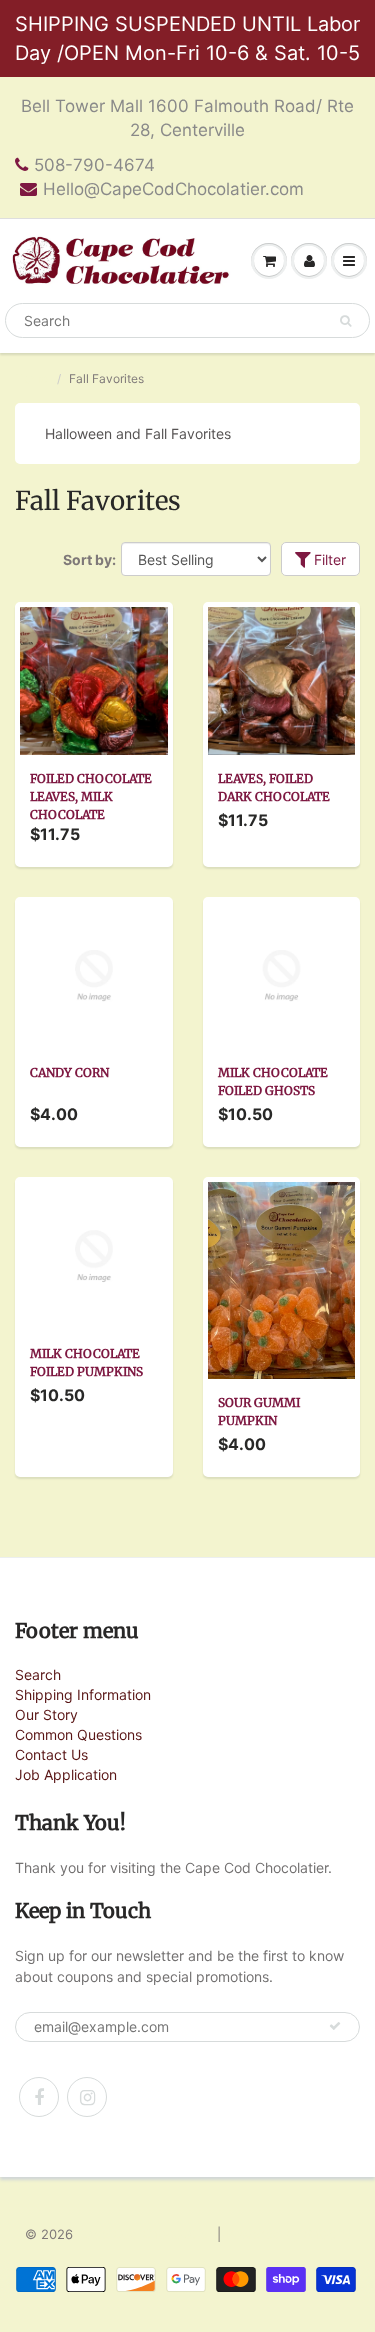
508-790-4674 (94, 165)
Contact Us (51, 1754)
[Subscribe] (335, 2026)
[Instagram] (87, 2097)
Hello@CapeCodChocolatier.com (173, 189)
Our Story (46, 1714)
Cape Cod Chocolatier (145, 2234)
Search (38, 1674)
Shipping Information (83, 1694)
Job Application (66, 1774)
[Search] (345, 321)
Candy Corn (69, 1072)
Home (31, 378)
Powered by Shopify (288, 2234)
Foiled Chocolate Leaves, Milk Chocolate (91, 796)
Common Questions (78, 1734)
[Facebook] (39, 2097)
